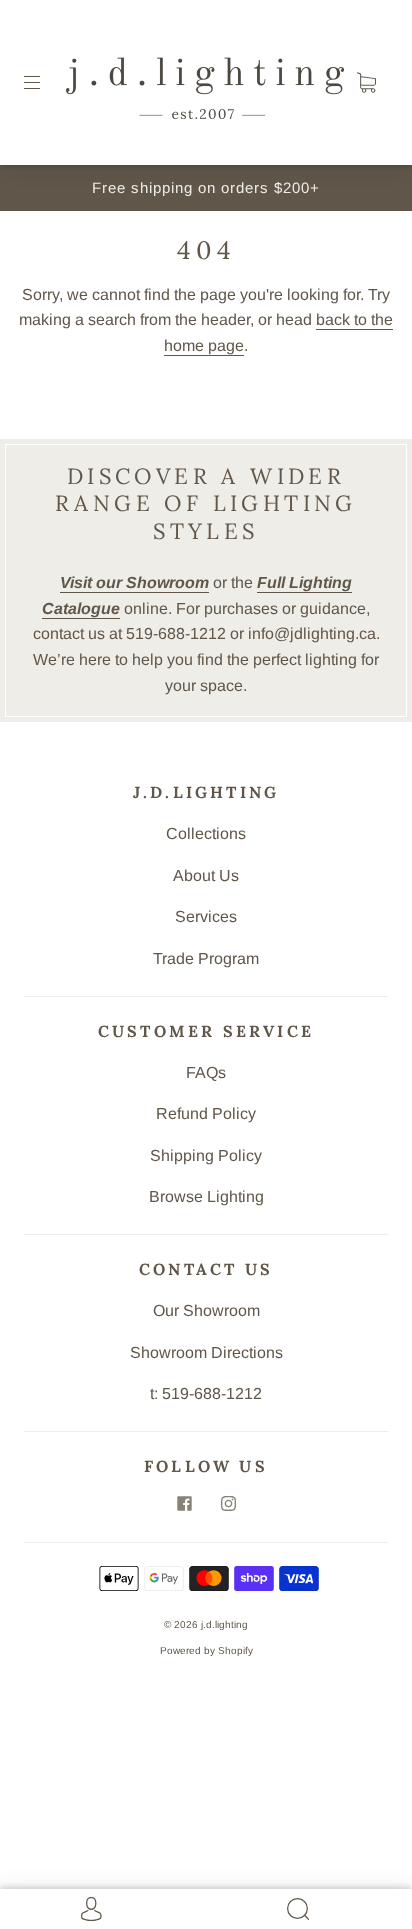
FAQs (206, 1072)
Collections (206, 833)
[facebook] (184, 1504)
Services (206, 916)
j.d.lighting (224, 1624)
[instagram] (228, 1504)
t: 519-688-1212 (206, 1393)
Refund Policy (206, 1113)
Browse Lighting (206, 1196)
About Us (206, 875)
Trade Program (206, 958)
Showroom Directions (206, 1352)
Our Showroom (206, 1310)
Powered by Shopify (206, 1650)
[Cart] (366, 83)
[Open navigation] (46, 83)
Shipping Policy (206, 1155)
